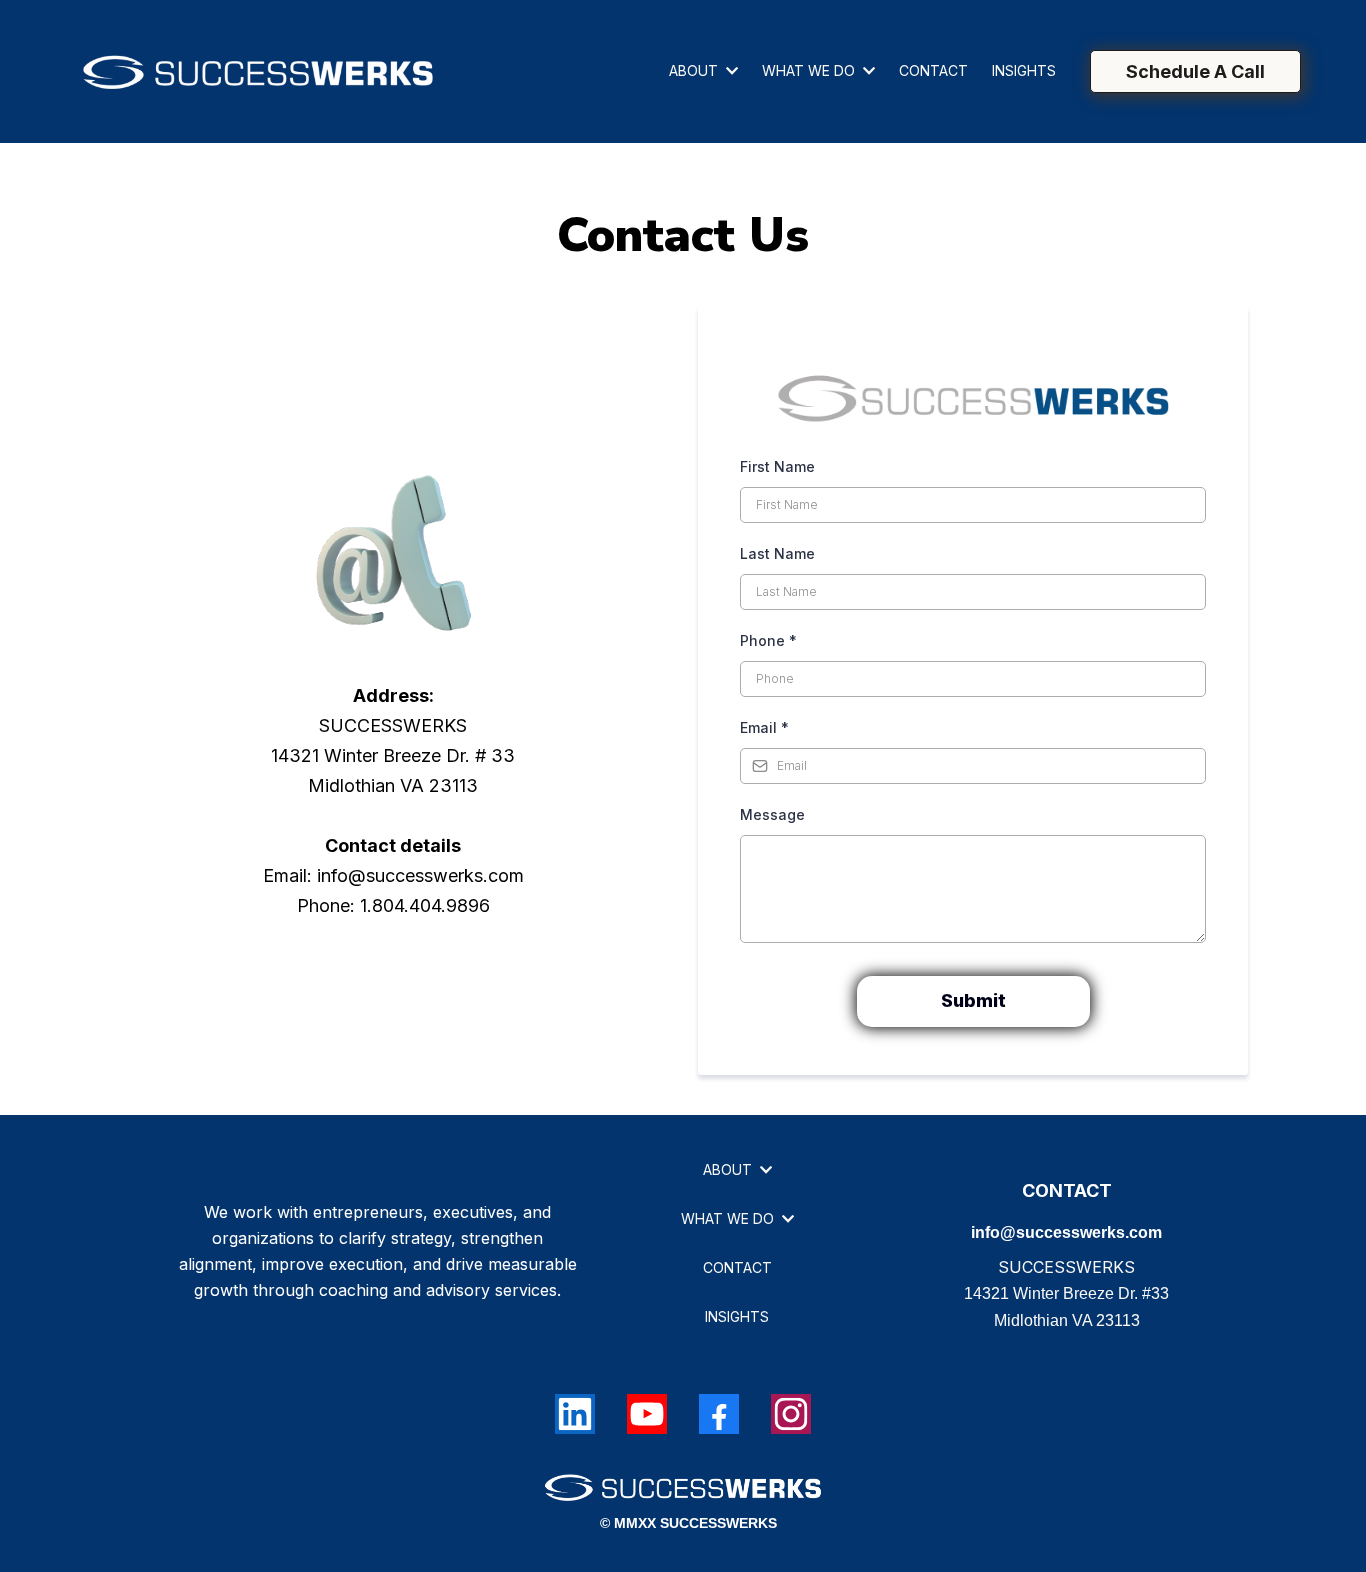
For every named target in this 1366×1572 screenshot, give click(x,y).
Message (772, 814)
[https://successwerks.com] (258, 71)
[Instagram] (791, 1414)
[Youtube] (647, 1414)
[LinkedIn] (575, 1414)
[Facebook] (719, 1414)
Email (764, 727)
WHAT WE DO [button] (810, 70)
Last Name (777, 553)
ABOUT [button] (695, 70)
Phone (768, 640)
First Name (777, 466)
